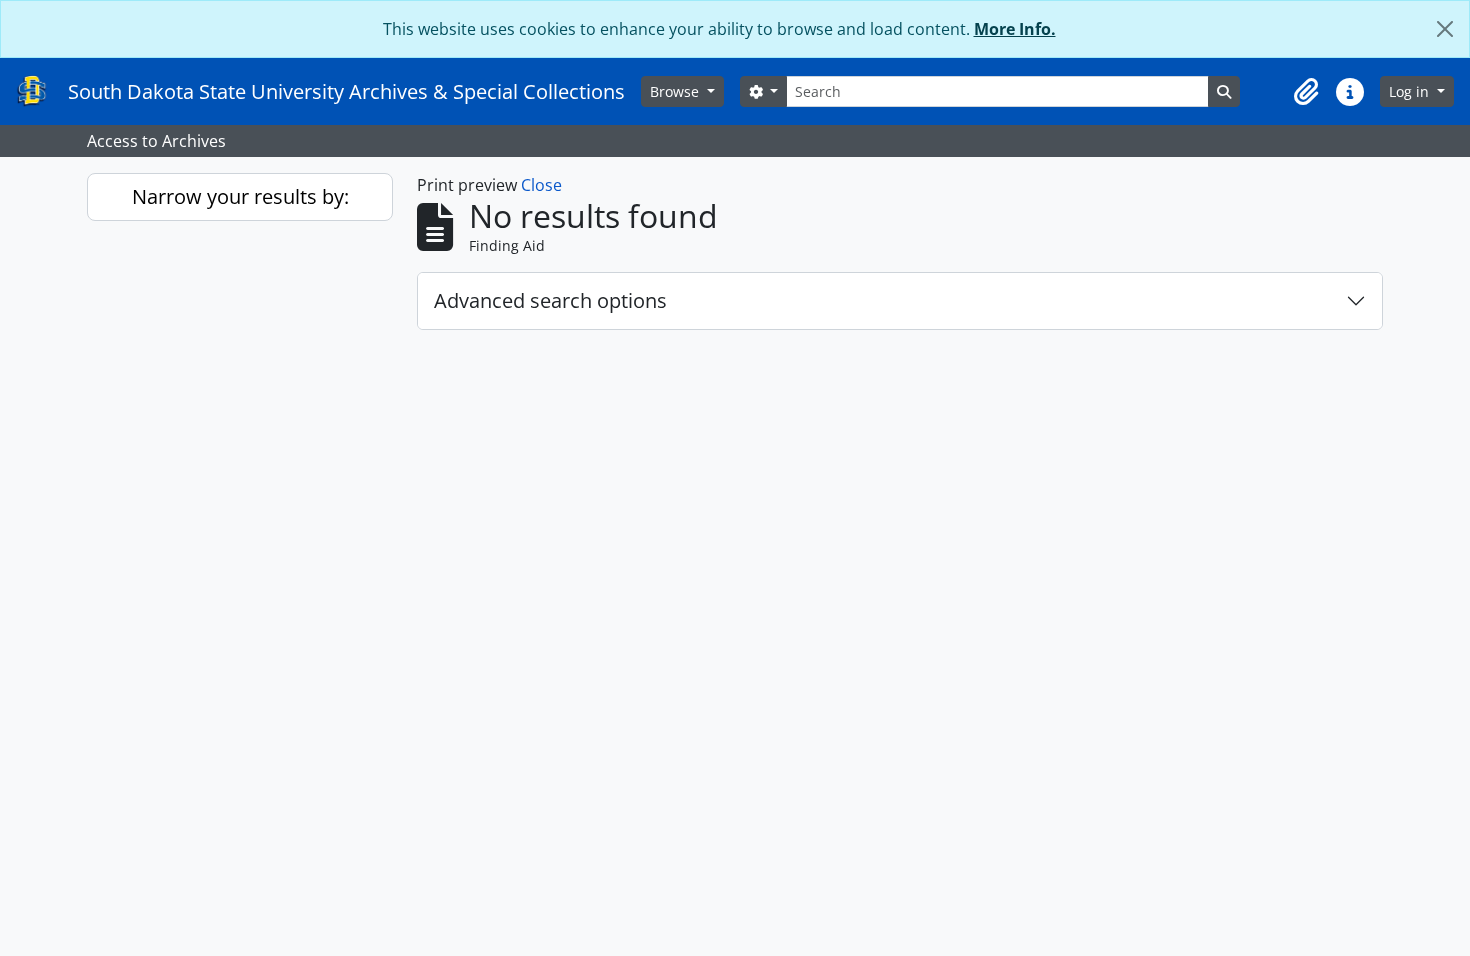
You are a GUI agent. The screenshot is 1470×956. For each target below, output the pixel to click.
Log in (1411, 91)
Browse (676, 91)
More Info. (1015, 29)
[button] (1306, 92)
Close (541, 185)
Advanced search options (550, 300)
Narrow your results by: (240, 196)
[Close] (1445, 29)
